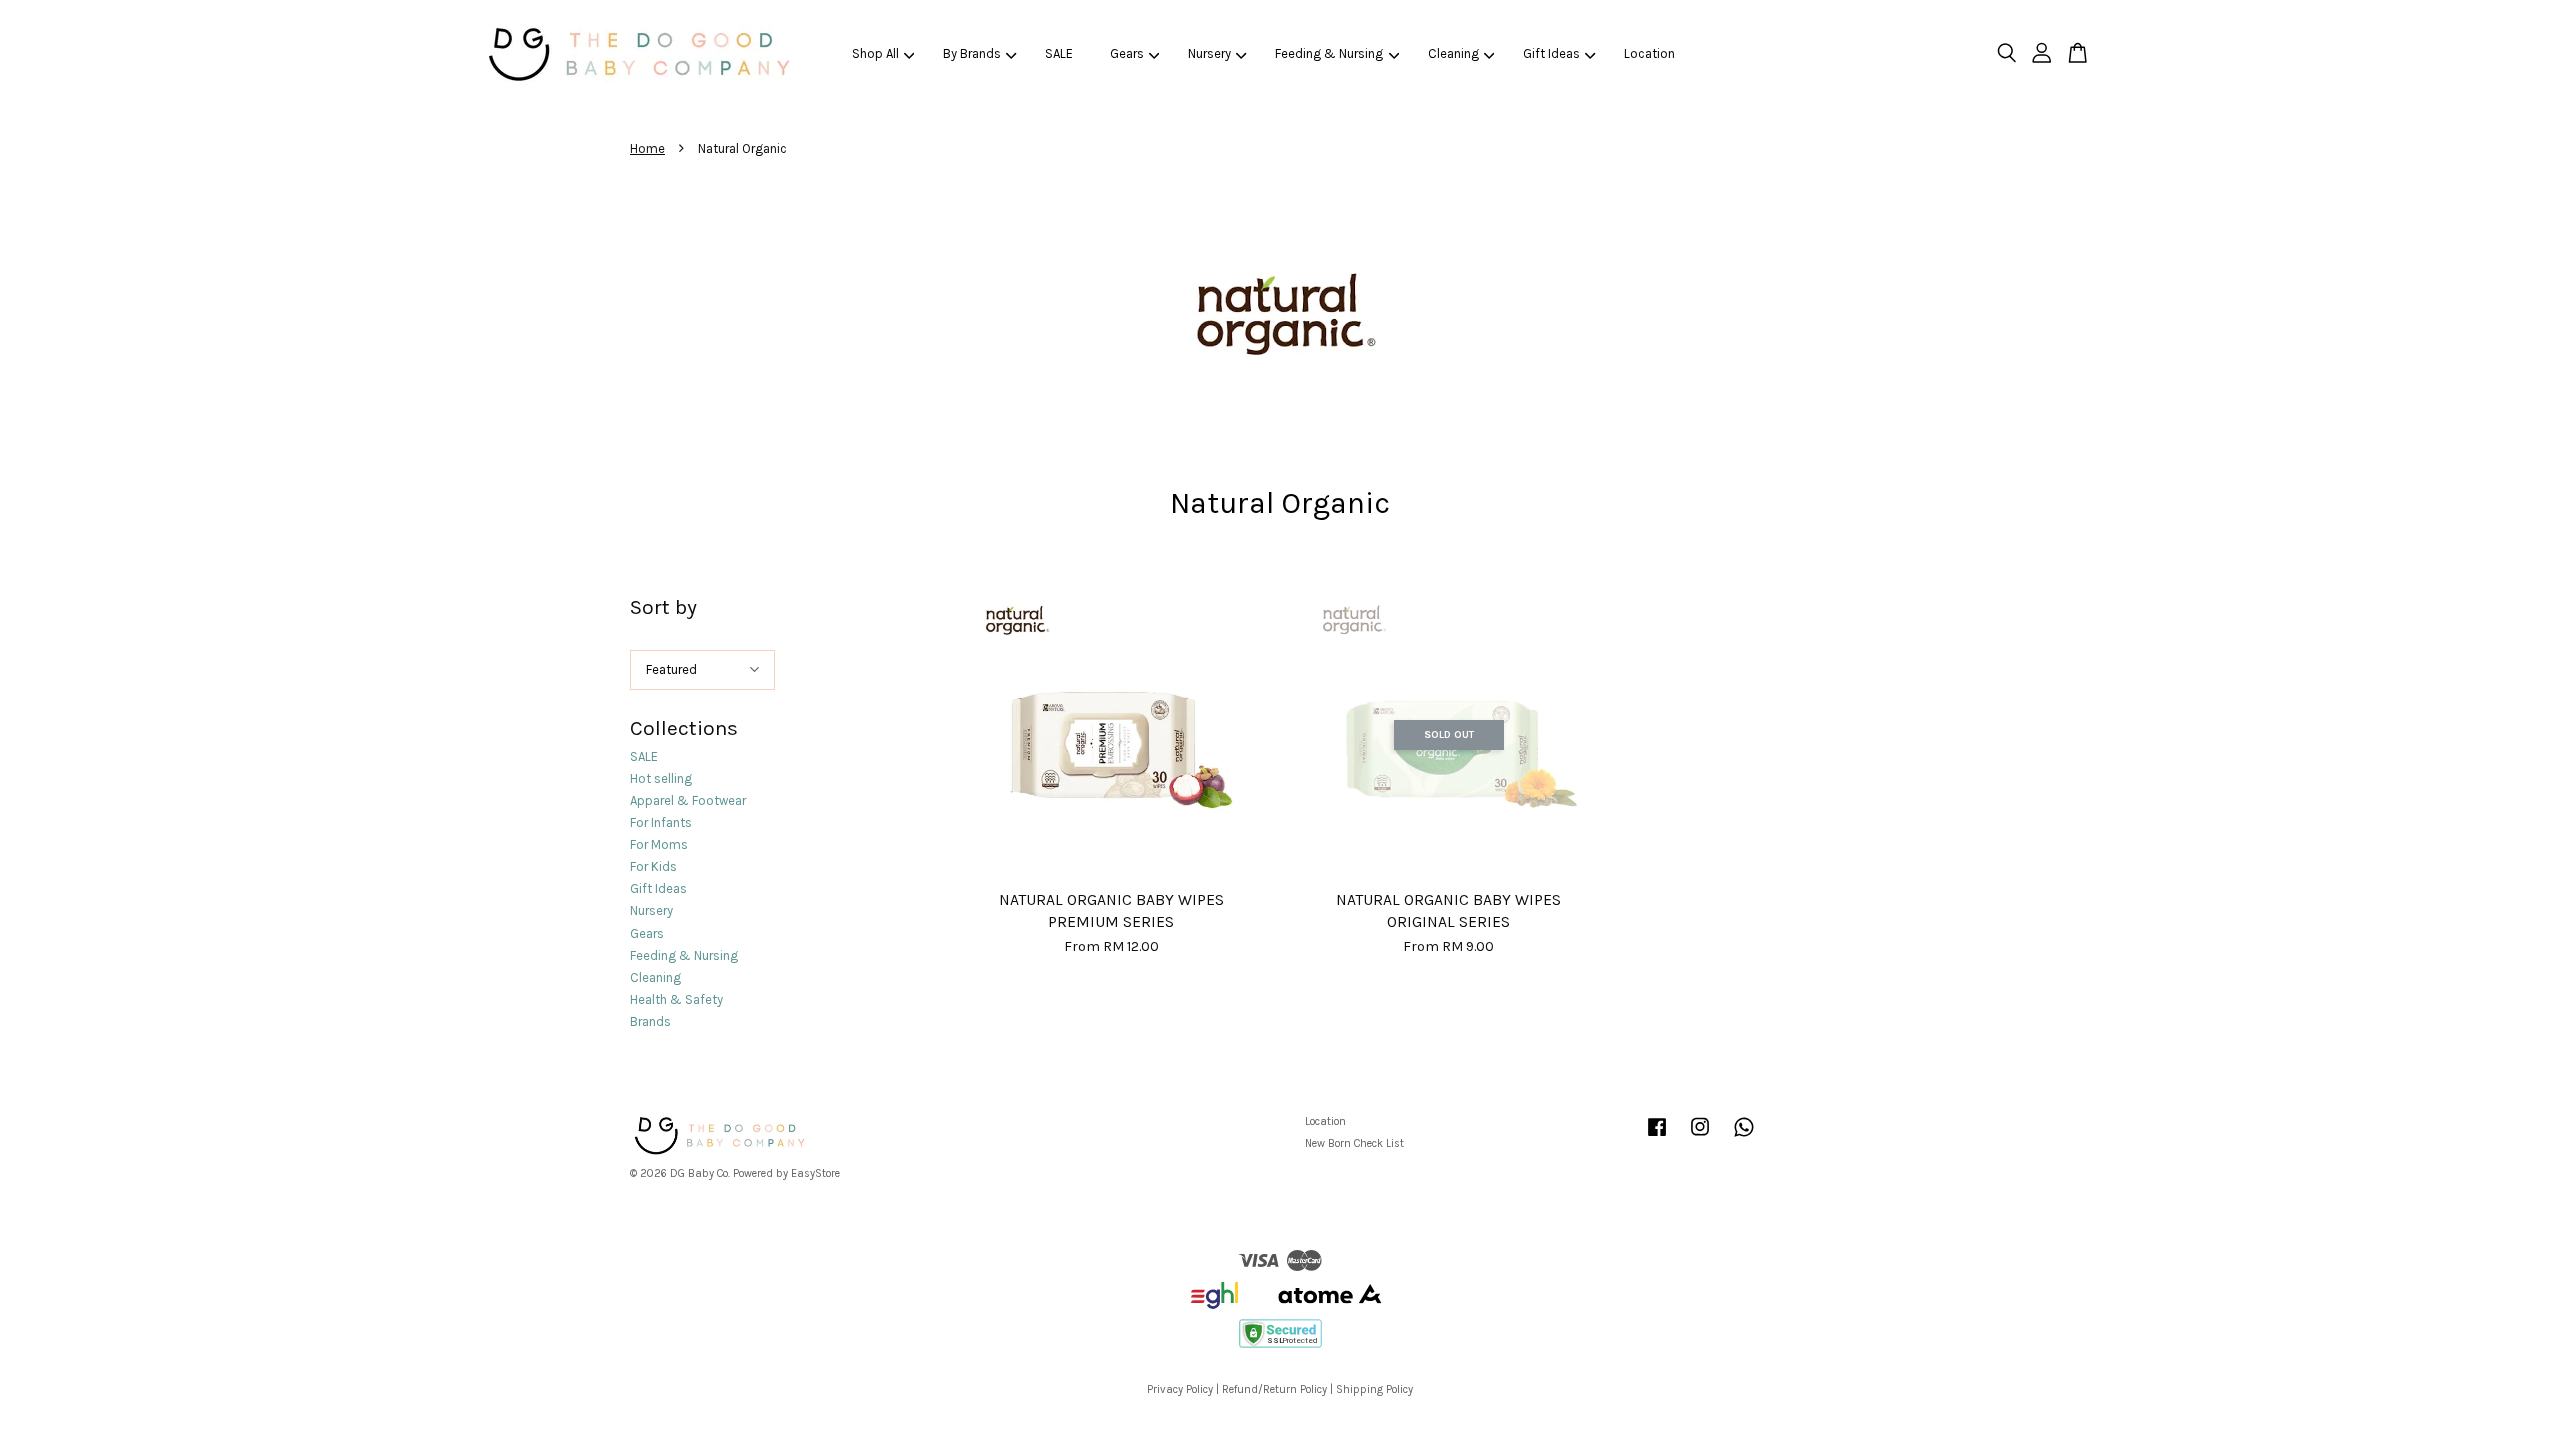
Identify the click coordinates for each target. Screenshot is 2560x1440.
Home (647, 148)
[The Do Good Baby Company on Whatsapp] (1744, 1137)
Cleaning (1453, 53)
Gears (1127, 53)
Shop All (875, 53)
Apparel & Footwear (688, 800)
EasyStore (815, 1173)
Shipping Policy (1374, 1389)
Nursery (1209, 53)
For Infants (661, 822)
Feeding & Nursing (1329, 53)
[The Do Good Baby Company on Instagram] (1700, 1137)
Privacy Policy (1180, 1389)
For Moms (659, 844)
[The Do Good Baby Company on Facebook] (1657, 1137)
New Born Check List (1354, 1143)
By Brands (972, 53)
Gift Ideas (1551, 53)
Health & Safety (676, 999)
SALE (1059, 53)
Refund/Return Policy (1274, 1389)
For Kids (653, 866)
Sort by (663, 607)
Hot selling (661, 778)
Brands (650, 1021)
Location (1649, 53)
